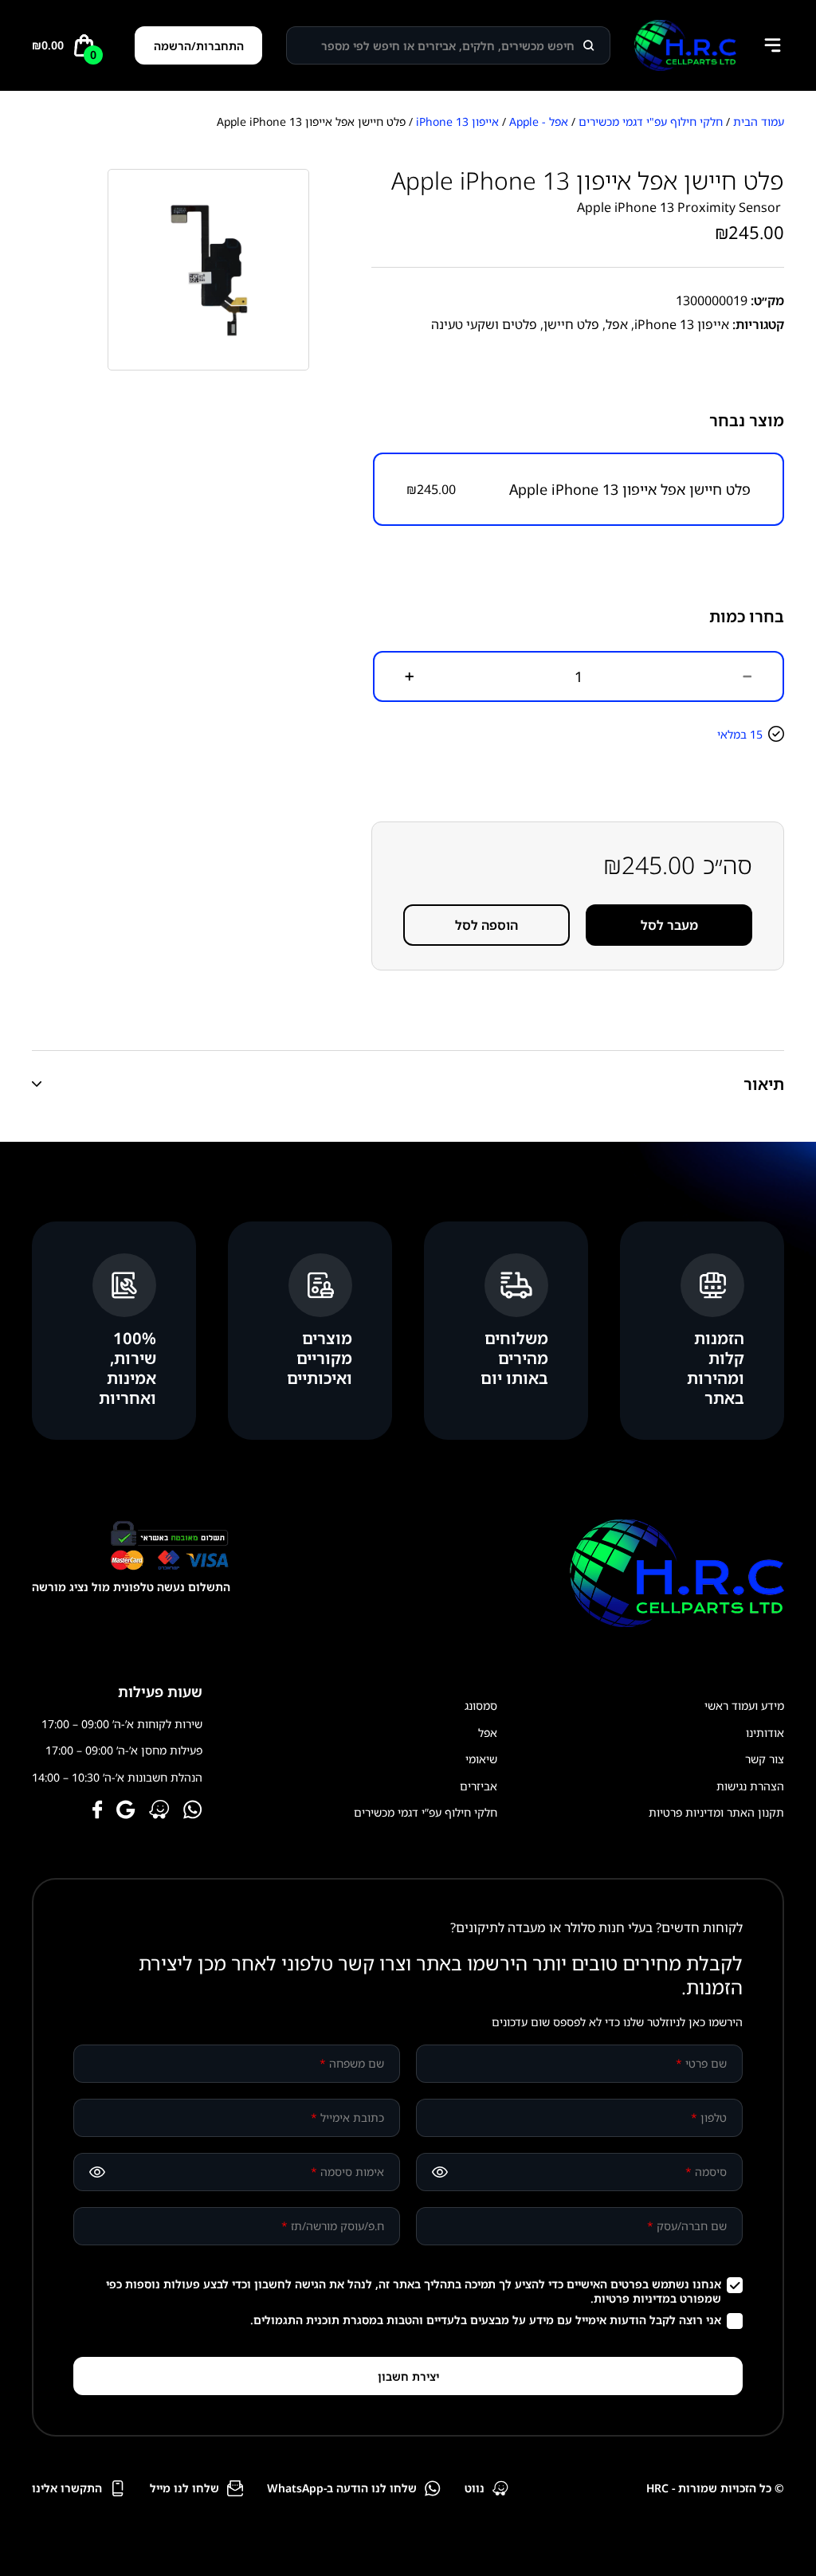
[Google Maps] (126, 1811)
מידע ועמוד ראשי (744, 1706)
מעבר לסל (669, 925)
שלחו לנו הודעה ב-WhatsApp (342, 2488)
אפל (617, 324)
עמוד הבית (759, 122)
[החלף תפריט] (772, 45)
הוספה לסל (486, 925)
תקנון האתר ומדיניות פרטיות (716, 1812)
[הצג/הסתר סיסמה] (440, 2172)
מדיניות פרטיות (632, 2298)
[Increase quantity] (410, 676)
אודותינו (765, 1733)
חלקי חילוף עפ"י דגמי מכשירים (651, 122)
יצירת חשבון (408, 2376)
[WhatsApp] (193, 1811)
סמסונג (481, 1706)
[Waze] (159, 1811)
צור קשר (765, 1759)
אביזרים (479, 1786)
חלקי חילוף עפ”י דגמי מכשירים (426, 1812)
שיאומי (481, 1759)
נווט (475, 2488)
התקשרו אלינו (67, 2488)
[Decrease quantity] (747, 676)
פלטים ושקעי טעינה (484, 324)
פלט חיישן (571, 324)
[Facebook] (98, 1811)
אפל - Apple (539, 122)
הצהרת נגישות (750, 1786)
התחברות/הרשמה (199, 46)
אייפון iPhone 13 (457, 122)
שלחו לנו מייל (184, 2488)
